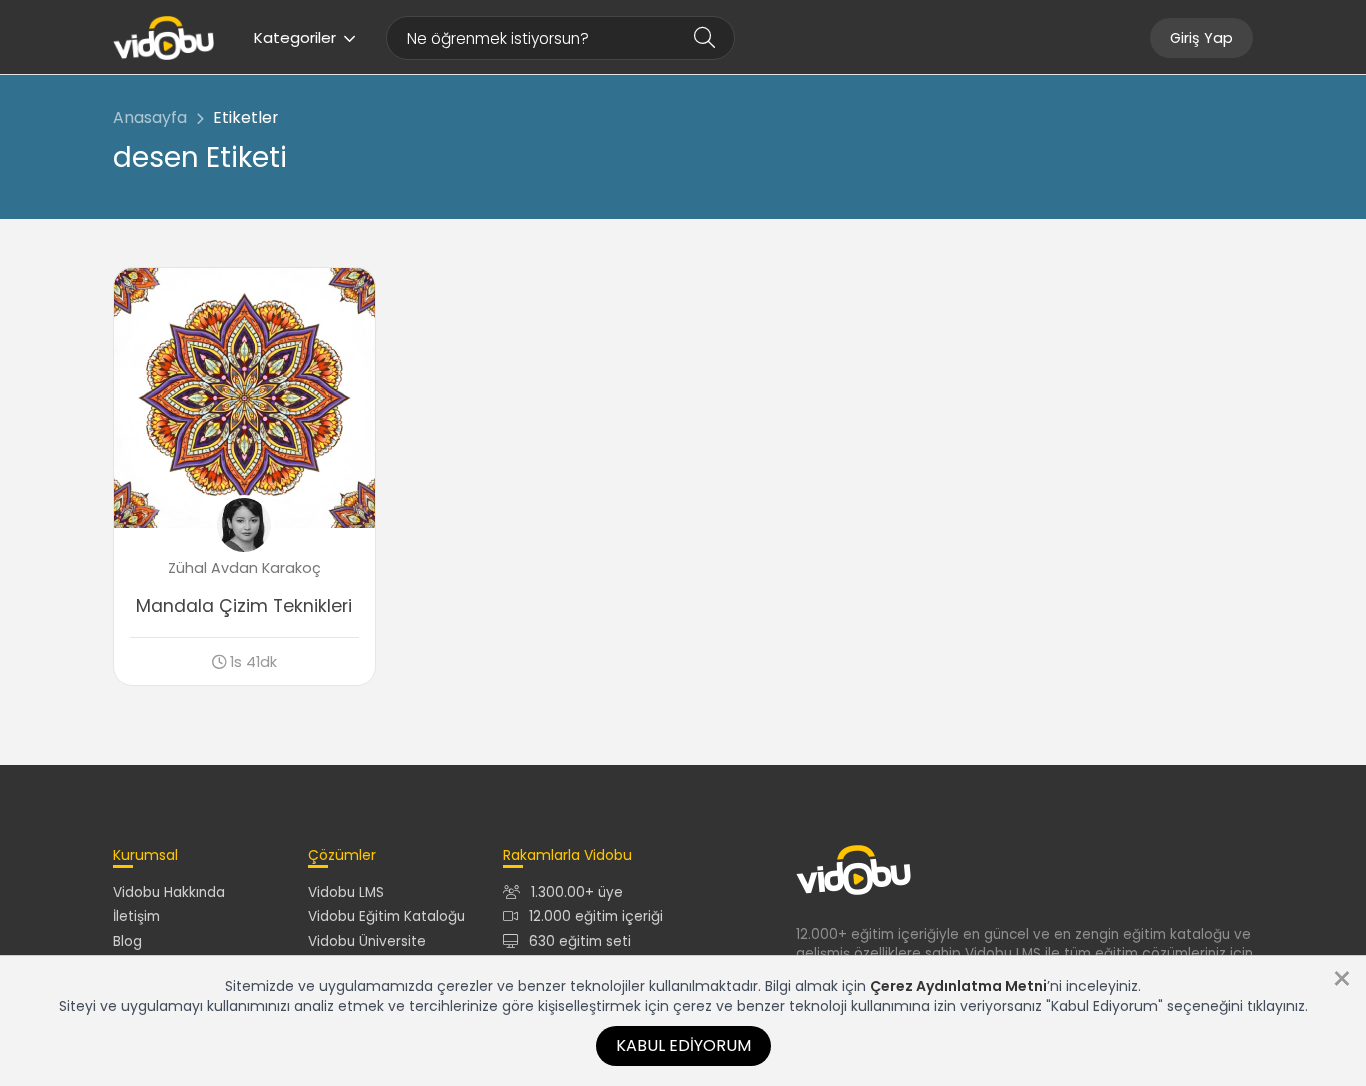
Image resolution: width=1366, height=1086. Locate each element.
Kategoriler (295, 37)
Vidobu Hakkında (169, 892)
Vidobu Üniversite (367, 941)
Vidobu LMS (346, 892)
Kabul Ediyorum (683, 1045)
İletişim (136, 916)
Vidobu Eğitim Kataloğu (386, 916)
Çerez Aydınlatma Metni (958, 986)
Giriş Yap (1201, 38)
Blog (127, 941)
